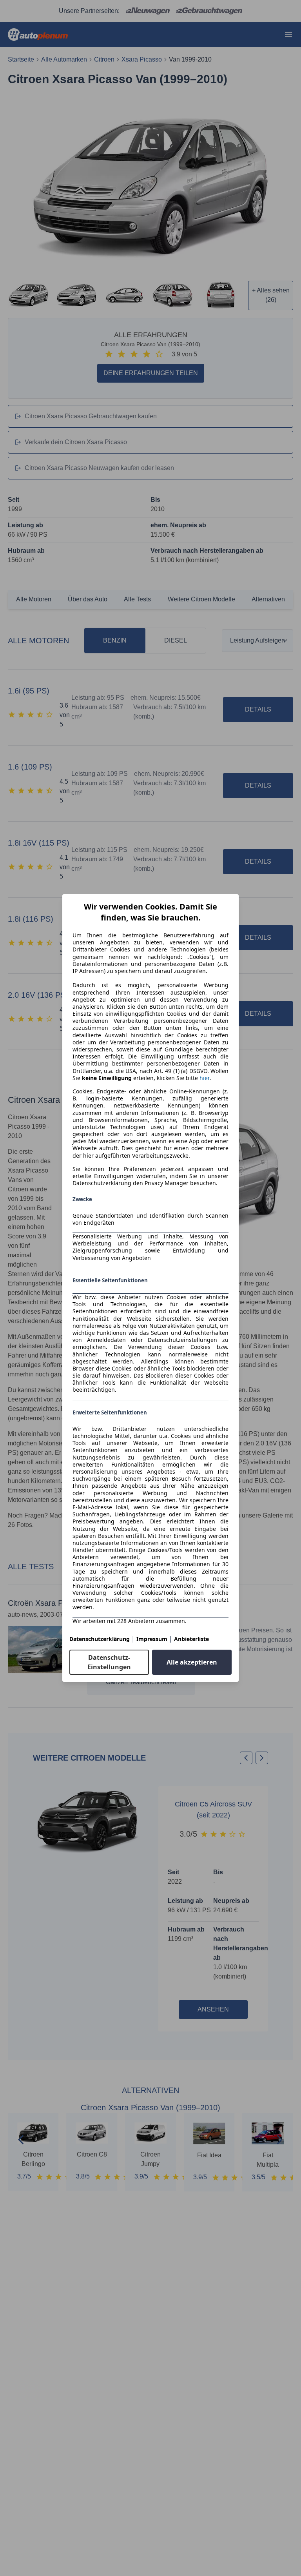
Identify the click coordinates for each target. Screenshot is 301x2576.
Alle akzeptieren (192, 1662)
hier (205, 1078)
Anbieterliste (191, 1639)
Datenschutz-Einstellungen (109, 1662)
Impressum (152, 1639)
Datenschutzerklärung (100, 1639)
